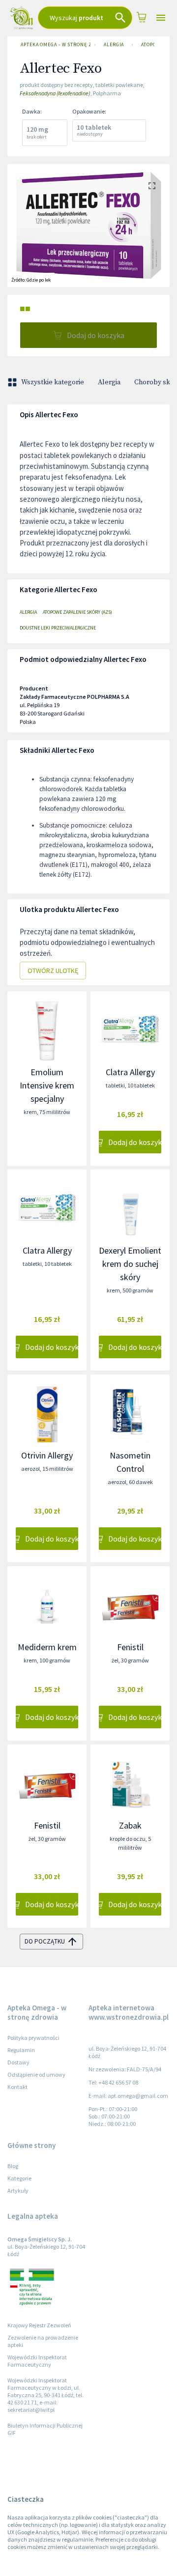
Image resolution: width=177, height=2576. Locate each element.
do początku (45, 1941)
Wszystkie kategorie (53, 382)
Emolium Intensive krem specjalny (47, 1085)
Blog (13, 2166)
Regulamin (21, 2050)
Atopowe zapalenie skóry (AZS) (77, 612)
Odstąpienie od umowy (36, 2075)
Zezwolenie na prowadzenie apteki (43, 2341)
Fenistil (130, 1647)
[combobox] (85, 18)
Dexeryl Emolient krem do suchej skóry (130, 1264)
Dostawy (18, 2062)
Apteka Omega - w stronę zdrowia (56, 44)
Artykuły (18, 2190)
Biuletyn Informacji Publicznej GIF (45, 2429)
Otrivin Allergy (47, 1455)
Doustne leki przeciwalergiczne (58, 628)
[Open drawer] (161, 18)
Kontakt (17, 2087)
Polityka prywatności (33, 2038)
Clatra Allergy (130, 1072)
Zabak (130, 1825)
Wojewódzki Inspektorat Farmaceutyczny (37, 2361)
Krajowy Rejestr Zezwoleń (39, 2325)
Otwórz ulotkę (53, 971)
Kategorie (19, 2178)
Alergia (114, 44)
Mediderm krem (47, 1647)
